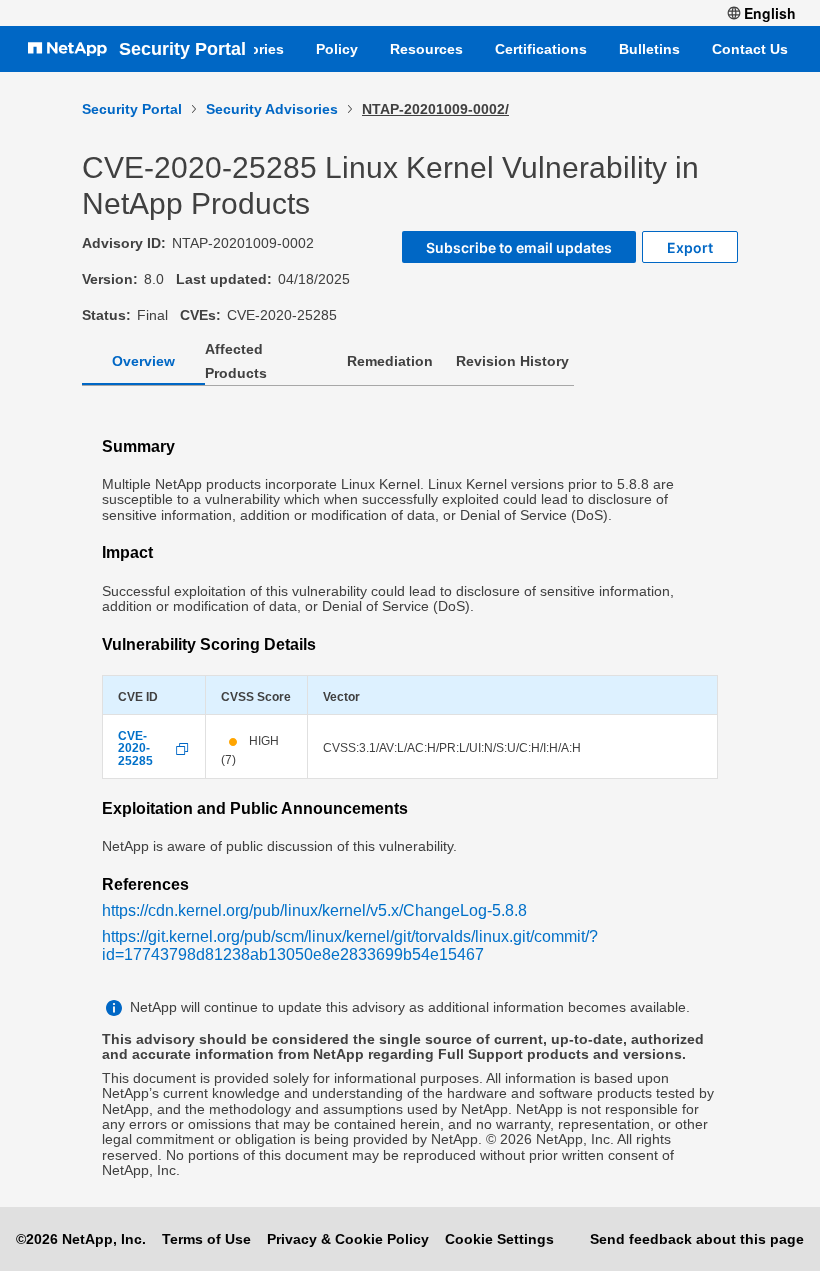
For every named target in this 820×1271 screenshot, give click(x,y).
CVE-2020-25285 (135, 749)
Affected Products (236, 361)
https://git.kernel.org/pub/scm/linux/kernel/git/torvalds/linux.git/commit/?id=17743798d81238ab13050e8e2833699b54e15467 (350, 945)
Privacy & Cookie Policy (348, 1239)
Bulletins (649, 49)
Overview (143, 361)
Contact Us (750, 49)
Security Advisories (272, 109)
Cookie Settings (499, 1239)
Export (690, 247)
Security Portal (182, 49)
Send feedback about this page (697, 1239)
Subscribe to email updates (519, 247)
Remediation (390, 361)
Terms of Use (206, 1239)
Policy (337, 49)
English (770, 13)
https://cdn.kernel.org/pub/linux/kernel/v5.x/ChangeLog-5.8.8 (314, 910)
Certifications (541, 49)
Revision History (512, 361)
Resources (426, 49)
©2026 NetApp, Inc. (81, 1239)
